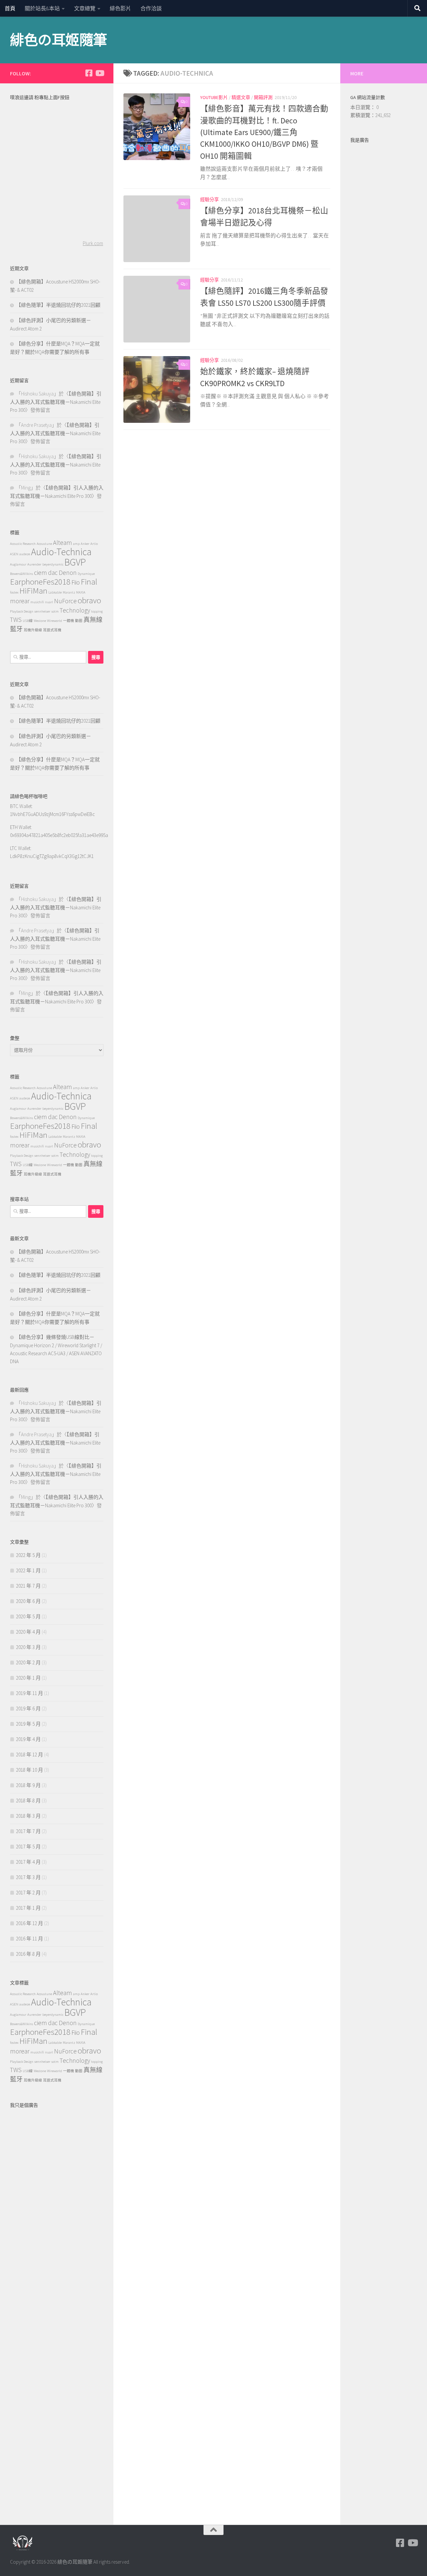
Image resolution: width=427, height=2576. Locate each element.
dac (53, 573)
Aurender (34, 564)
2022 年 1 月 (28, 1570)
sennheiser (42, 611)
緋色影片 (120, 8)
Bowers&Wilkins (22, 574)
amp (76, 544)
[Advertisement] (57, 2211)
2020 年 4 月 (28, 1632)
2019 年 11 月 (30, 1693)
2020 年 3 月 (28, 1647)
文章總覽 (85, 8)
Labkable (55, 592)
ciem (41, 573)
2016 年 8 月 (28, 1954)
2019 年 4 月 (28, 1739)
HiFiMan (33, 591)
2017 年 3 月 (28, 1877)
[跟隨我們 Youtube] (99, 73)
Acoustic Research (23, 544)
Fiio (76, 582)
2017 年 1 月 (28, 1908)
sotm (55, 611)
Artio (94, 544)
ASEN (14, 554)
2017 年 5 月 (28, 1847)
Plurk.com (93, 243)
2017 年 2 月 (28, 1893)
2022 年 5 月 (28, 1555)
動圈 (79, 621)
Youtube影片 (214, 97)
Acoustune (44, 544)
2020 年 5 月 (28, 1616)
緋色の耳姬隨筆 (59, 40)
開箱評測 (263, 97)
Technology (75, 610)
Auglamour (18, 564)
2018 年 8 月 (28, 1801)
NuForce (65, 601)
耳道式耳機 (52, 630)
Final (89, 582)
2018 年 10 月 (30, 1770)
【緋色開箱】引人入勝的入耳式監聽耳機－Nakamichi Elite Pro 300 (56, 402)
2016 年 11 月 (30, 1939)
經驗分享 (209, 199)
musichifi (37, 602)
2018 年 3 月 (28, 1816)
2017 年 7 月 (28, 1831)
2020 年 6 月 (28, 1601)
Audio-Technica (61, 552)
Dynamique (86, 574)
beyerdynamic (53, 564)
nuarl (49, 602)
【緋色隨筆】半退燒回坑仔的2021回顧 (58, 305)
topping (97, 611)
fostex (14, 592)
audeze (25, 554)
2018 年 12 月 (30, 1755)
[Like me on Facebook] (89, 73)
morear (20, 601)
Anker (85, 544)
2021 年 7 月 (28, 1586)
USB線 (28, 621)
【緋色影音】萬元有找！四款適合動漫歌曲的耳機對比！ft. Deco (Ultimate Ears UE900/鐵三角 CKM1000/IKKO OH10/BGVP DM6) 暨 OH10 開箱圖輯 (264, 132)
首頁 (10, 8)
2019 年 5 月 (28, 1724)
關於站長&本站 (42, 8)
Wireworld (55, 621)
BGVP (75, 562)
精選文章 (241, 97)
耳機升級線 (33, 630)
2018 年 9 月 (28, 1785)
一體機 (69, 621)
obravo (89, 600)
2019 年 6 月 (28, 1708)
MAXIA (81, 592)
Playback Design (22, 611)
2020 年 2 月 (28, 1662)
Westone (40, 621)
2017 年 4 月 (28, 1862)
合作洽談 (151, 8)
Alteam (63, 543)
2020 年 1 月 (28, 1678)
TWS (16, 620)
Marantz (69, 592)
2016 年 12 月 (30, 1923)
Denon (68, 573)
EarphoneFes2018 (40, 582)
